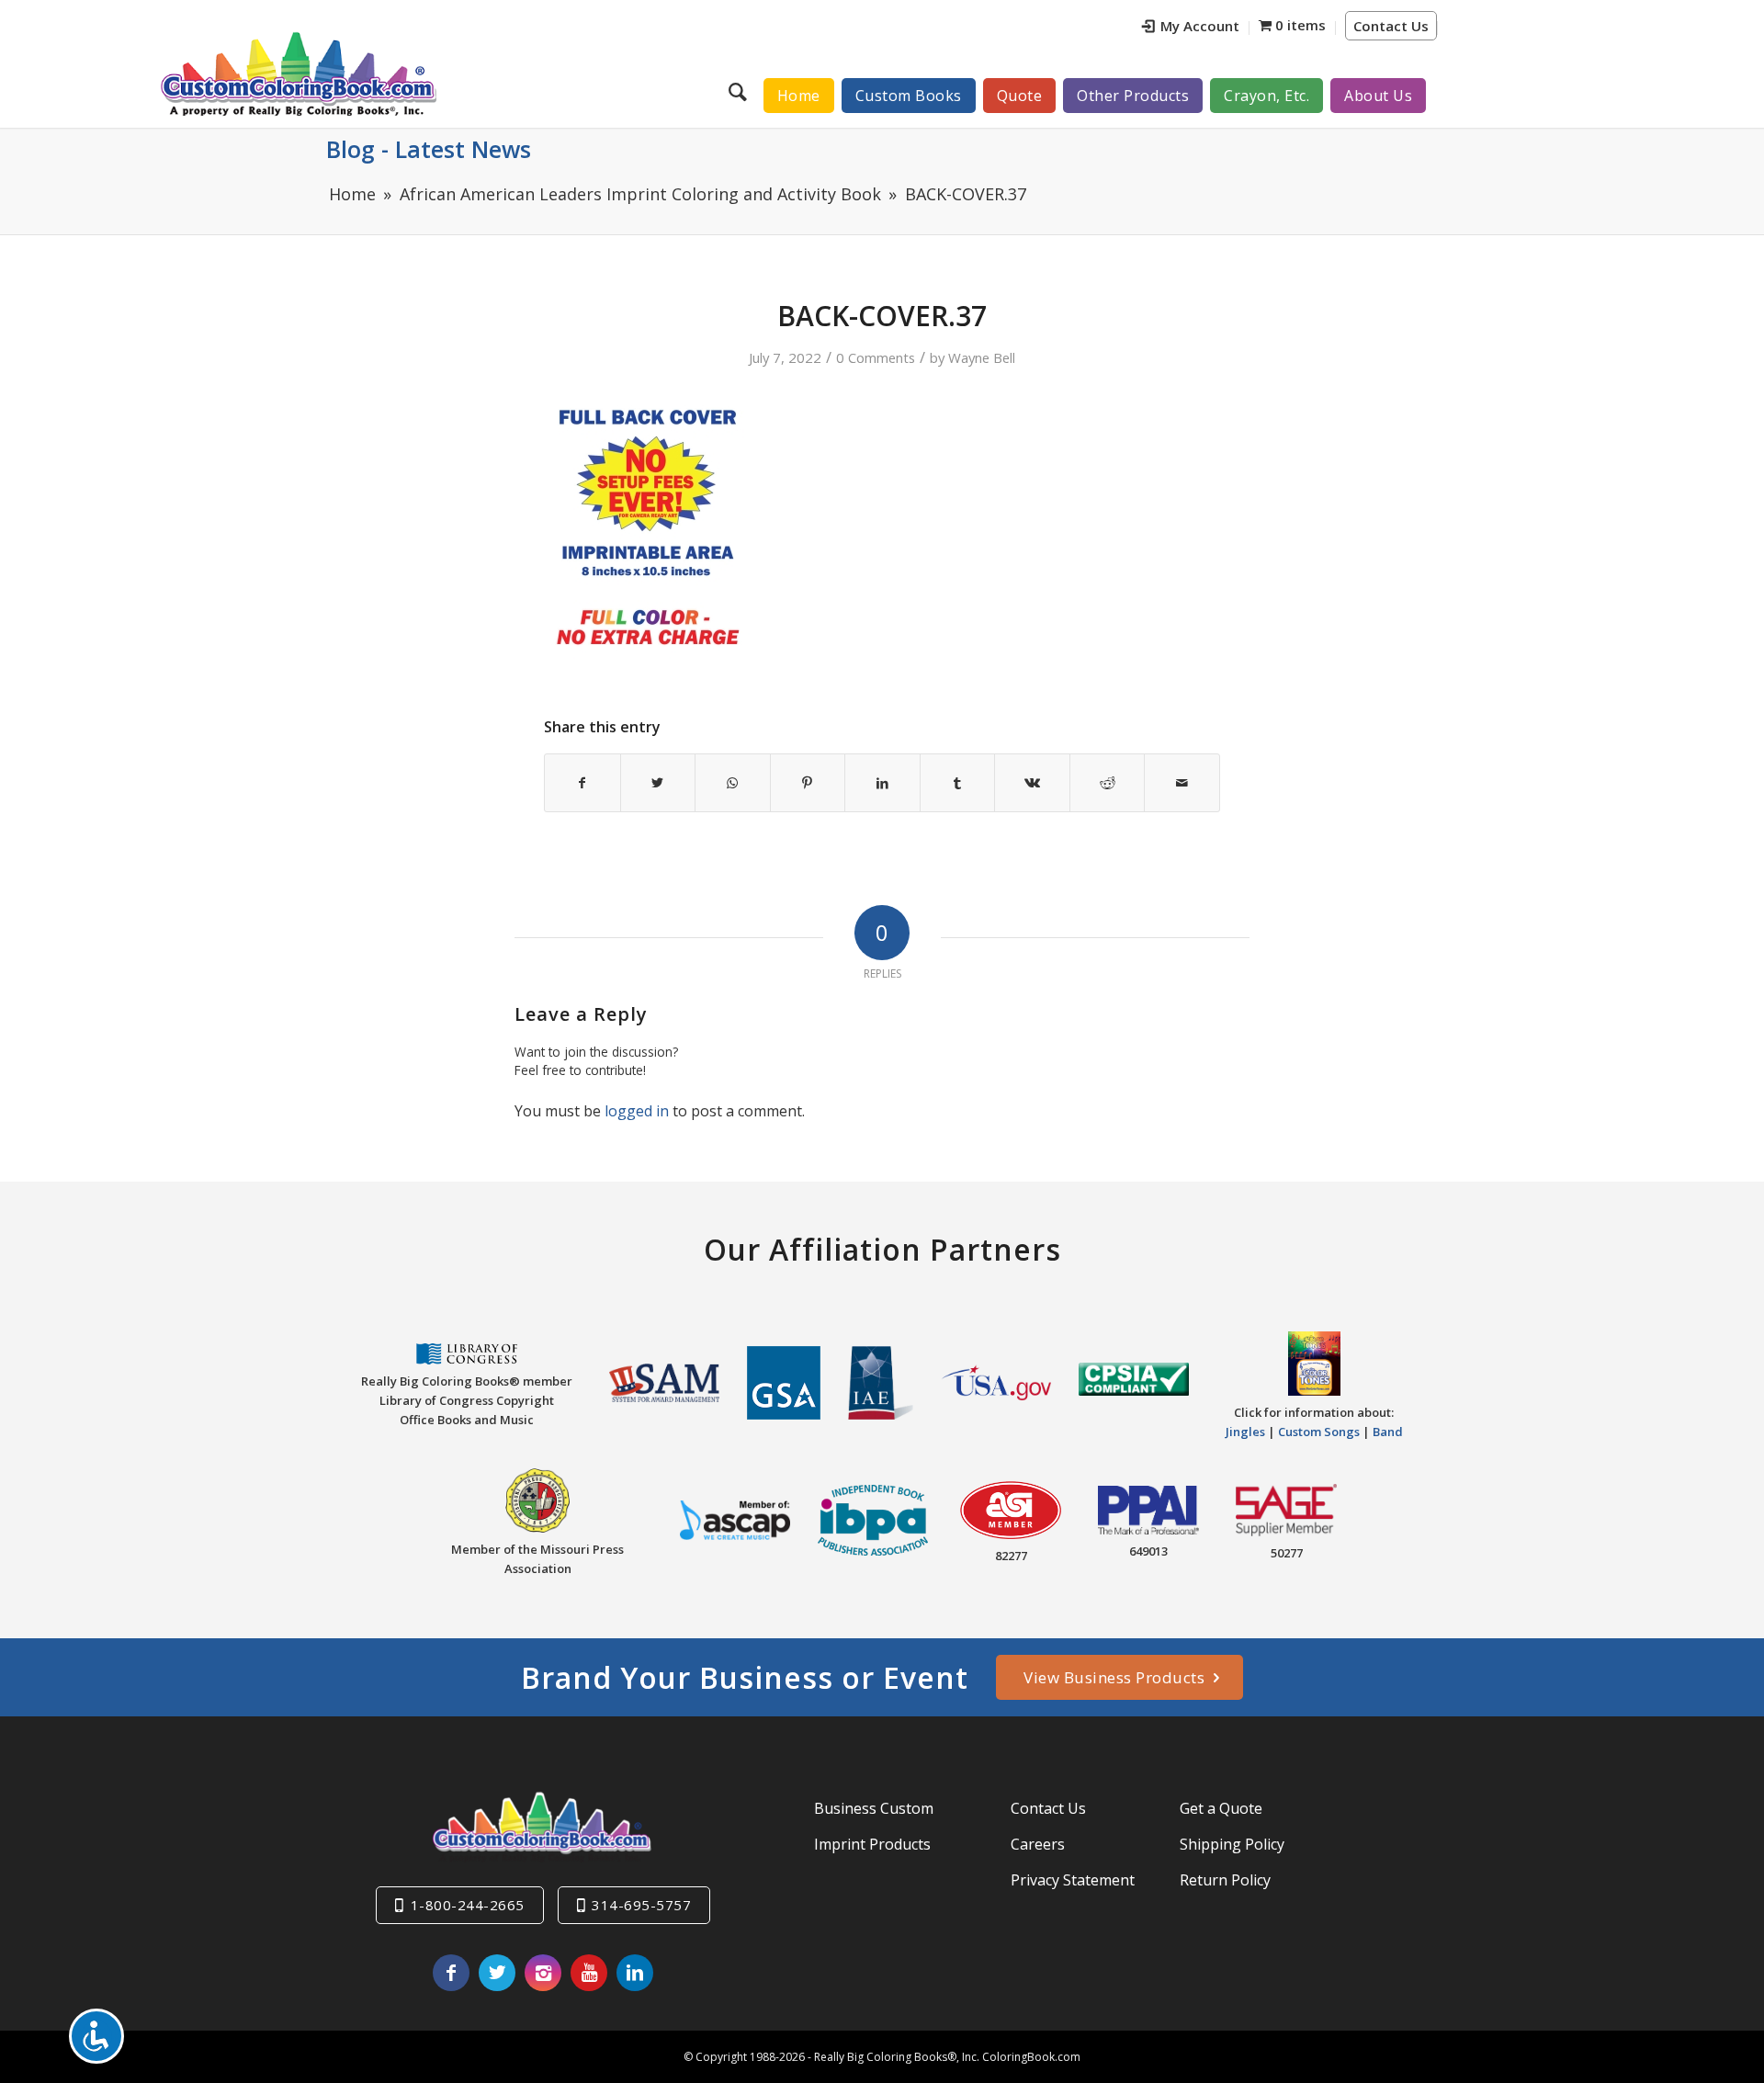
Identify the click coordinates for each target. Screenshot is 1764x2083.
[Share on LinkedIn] (882, 783)
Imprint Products (872, 1844)
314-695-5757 (641, 1905)
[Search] (740, 91)
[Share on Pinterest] (808, 783)
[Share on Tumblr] (958, 783)
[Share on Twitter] (658, 783)
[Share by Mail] (1182, 783)
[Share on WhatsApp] (733, 783)
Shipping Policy (1232, 1844)
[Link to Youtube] (589, 1973)
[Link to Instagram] (543, 1973)
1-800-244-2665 (468, 1905)
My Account (1200, 26)
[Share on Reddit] (1108, 783)
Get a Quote (1221, 1808)
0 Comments (876, 357)
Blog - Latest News (429, 149)
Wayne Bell (982, 357)
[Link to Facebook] (451, 1973)
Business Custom (874, 1808)
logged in (637, 1111)
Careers (1038, 1844)
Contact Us (1391, 26)
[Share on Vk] (1032, 783)
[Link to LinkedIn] (635, 1973)
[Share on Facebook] (582, 783)
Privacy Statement (1073, 1880)
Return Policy (1225, 1880)
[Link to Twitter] (497, 1973)
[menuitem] (1191, 28)
